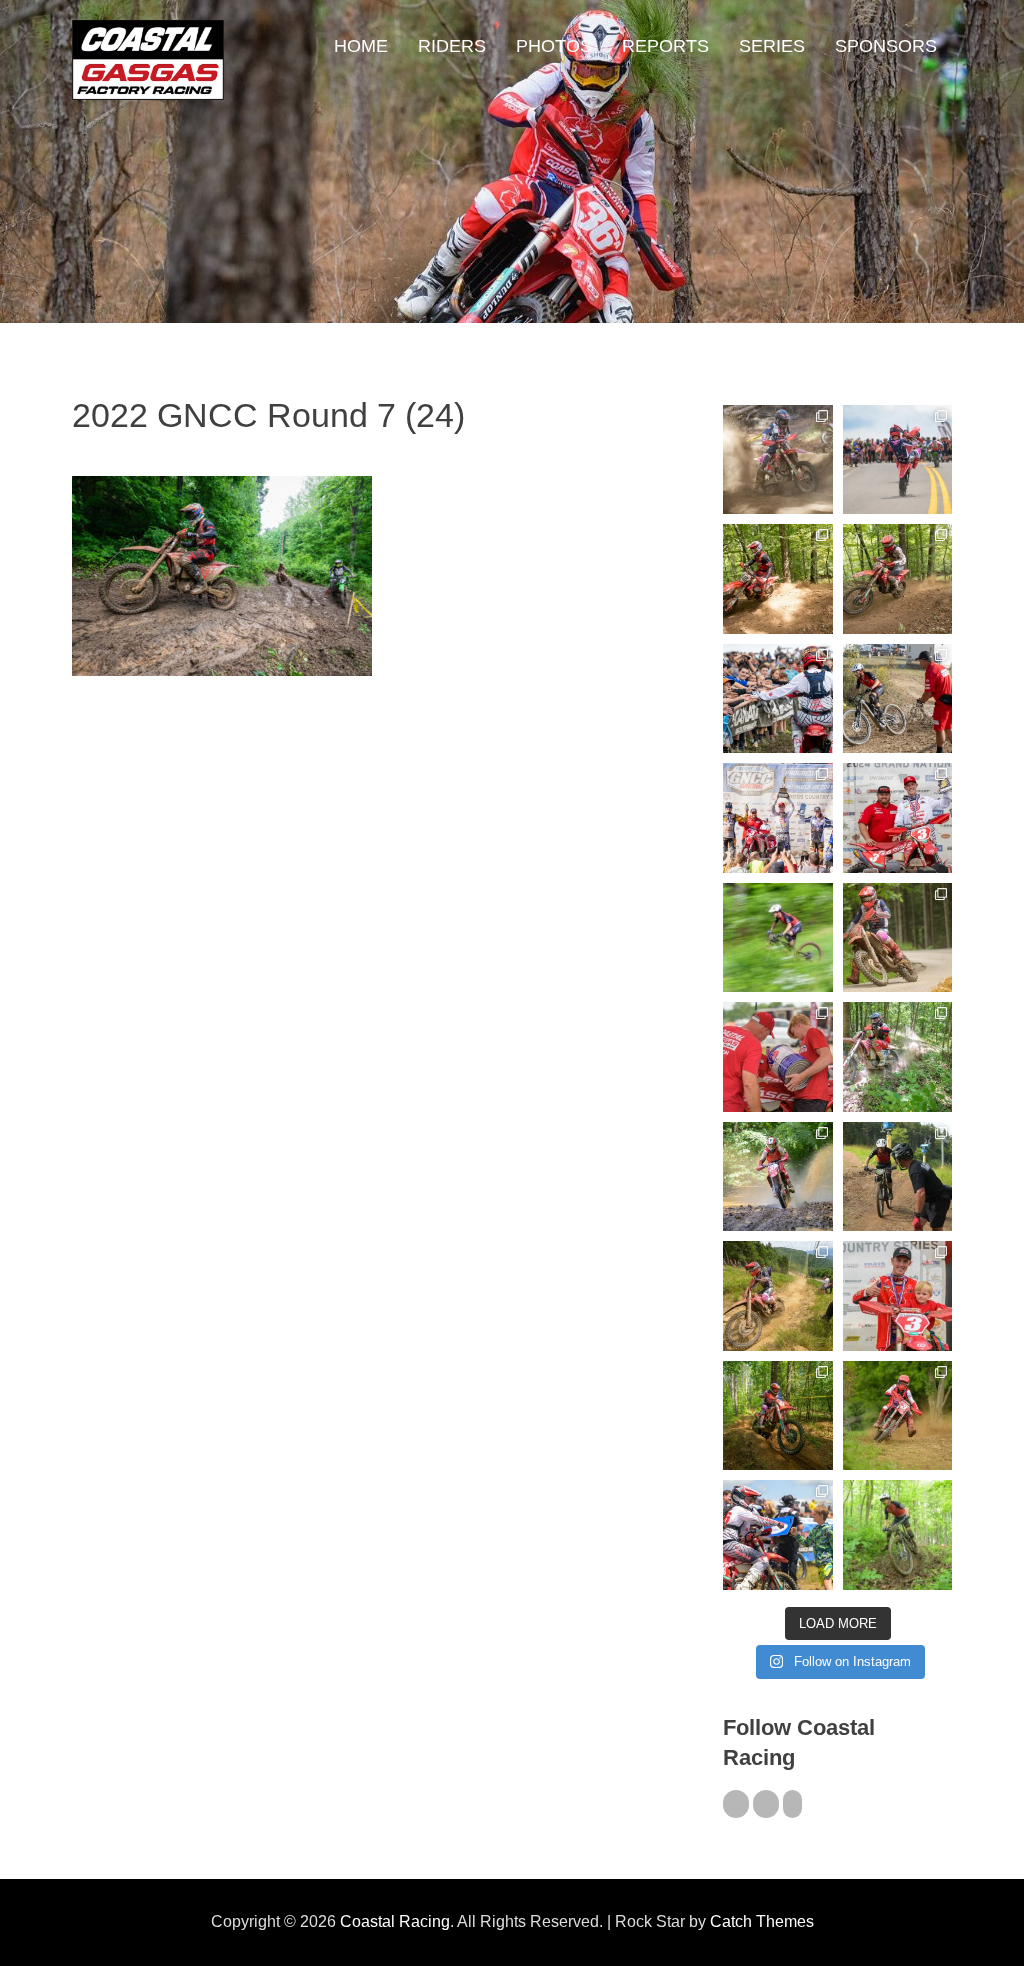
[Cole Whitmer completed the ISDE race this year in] (777, 578)
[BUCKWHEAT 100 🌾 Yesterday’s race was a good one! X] (897, 817)
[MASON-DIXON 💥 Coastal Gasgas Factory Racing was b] (897, 1415)
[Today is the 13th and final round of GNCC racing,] (897, 459)
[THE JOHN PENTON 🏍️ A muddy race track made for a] (897, 578)
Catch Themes (762, 1921)
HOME (361, 46)
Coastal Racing (395, 1921)
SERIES (772, 46)
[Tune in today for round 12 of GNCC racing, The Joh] (777, 698)
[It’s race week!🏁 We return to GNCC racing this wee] (897, 937)
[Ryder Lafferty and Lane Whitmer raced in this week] (777, 1415)
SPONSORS (886, 46)
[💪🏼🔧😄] (777, 1056)
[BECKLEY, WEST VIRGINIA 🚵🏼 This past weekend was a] (897, 698)
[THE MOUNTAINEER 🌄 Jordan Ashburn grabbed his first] (777, 817)
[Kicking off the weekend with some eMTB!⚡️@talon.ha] (777, 937)
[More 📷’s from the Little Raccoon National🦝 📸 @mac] (897, 1056)
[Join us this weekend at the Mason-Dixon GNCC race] (777, 1534)
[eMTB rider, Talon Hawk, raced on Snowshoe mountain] (897, 1176)
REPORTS (665, 46)
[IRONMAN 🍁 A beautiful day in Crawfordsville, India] (777, 459)
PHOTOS (554, 46)
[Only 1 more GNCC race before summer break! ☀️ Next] (897, 1295)
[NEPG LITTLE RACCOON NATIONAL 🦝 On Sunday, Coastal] (777, 1176)
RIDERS (452, 46)
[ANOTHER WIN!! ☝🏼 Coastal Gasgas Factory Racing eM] (897, 1534)
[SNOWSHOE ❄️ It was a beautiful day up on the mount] (777, 1295)
